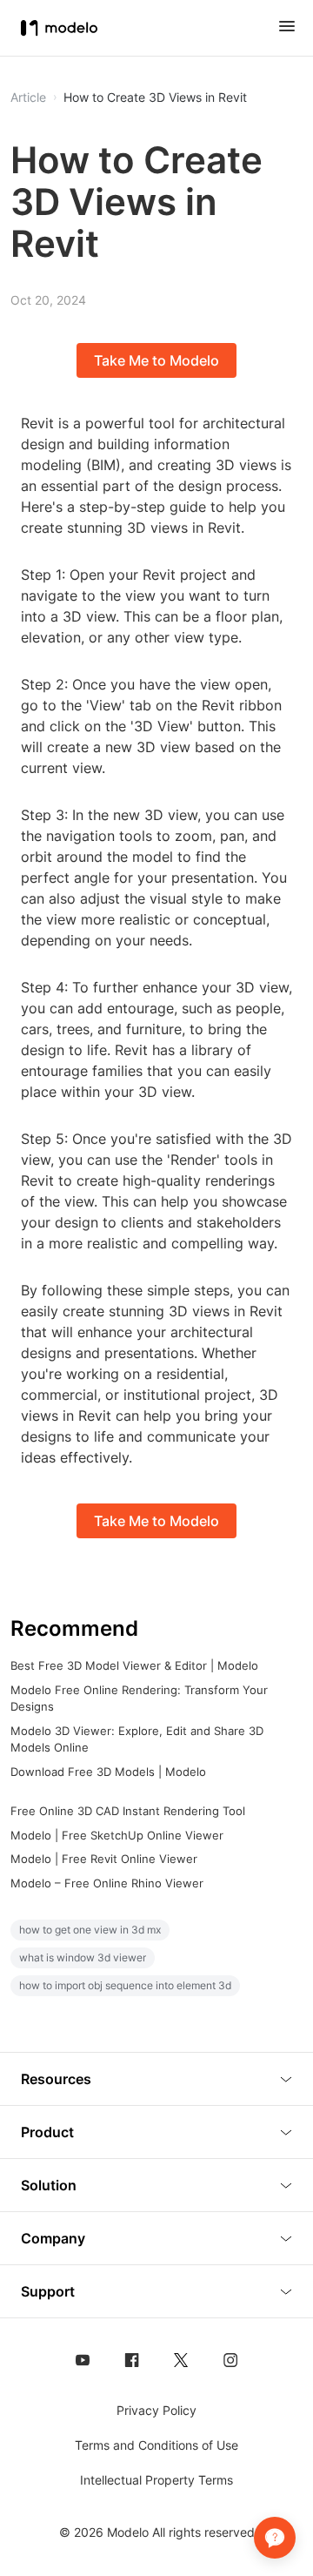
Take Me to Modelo (156, 360)
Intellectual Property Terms (156, 2480)
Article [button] (28, 98)
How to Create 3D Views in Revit (155, 98)
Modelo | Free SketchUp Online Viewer (117, 1835)
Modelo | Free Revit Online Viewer (104, 1859)
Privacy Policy (156, 2410)
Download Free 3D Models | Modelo (108, 1772)
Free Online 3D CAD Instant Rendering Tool (128, 1811)
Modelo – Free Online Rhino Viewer (107, 1883)
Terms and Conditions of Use (156, 2445)
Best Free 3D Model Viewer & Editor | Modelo (134, 1665)
